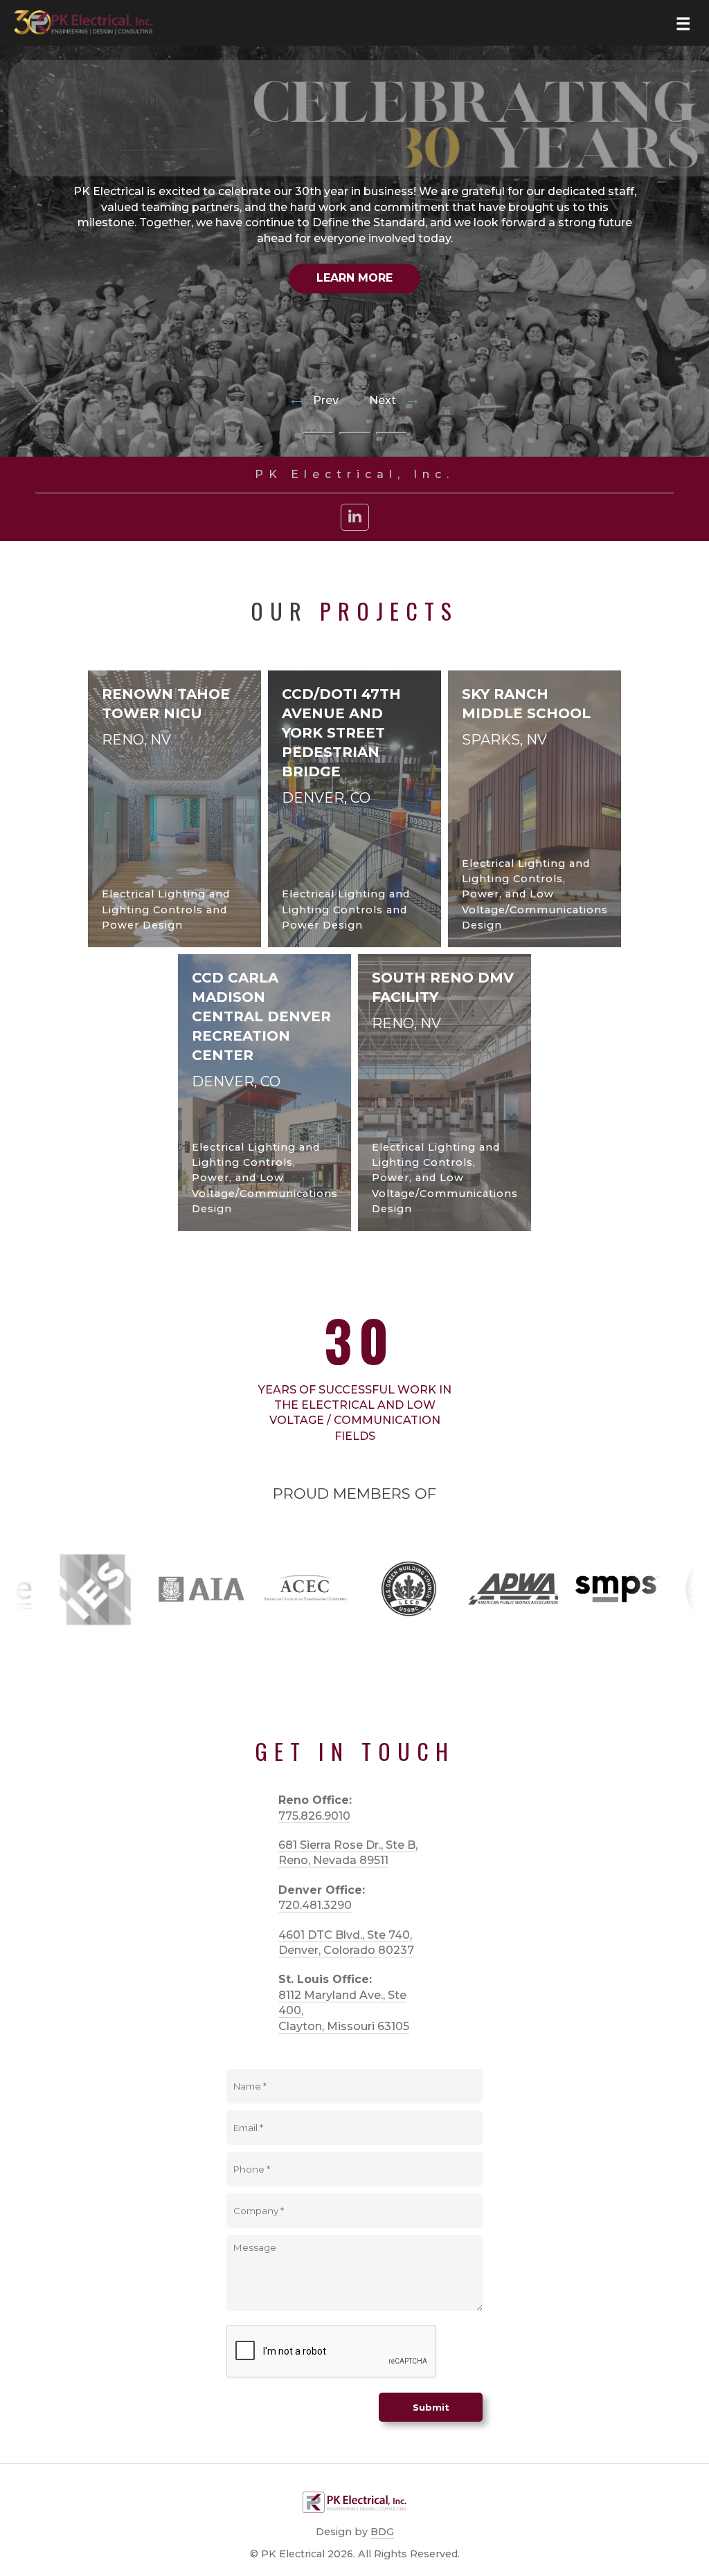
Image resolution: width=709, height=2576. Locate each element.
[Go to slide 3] (392, 433)
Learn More (354, 278)
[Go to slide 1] (318, 433)
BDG (382, 2532)
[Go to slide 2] (355, 433)
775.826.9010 (314, 1816)
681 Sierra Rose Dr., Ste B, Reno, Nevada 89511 (348, 1853)
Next (395, 401)
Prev (315, 401)
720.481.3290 (315, 1905)
